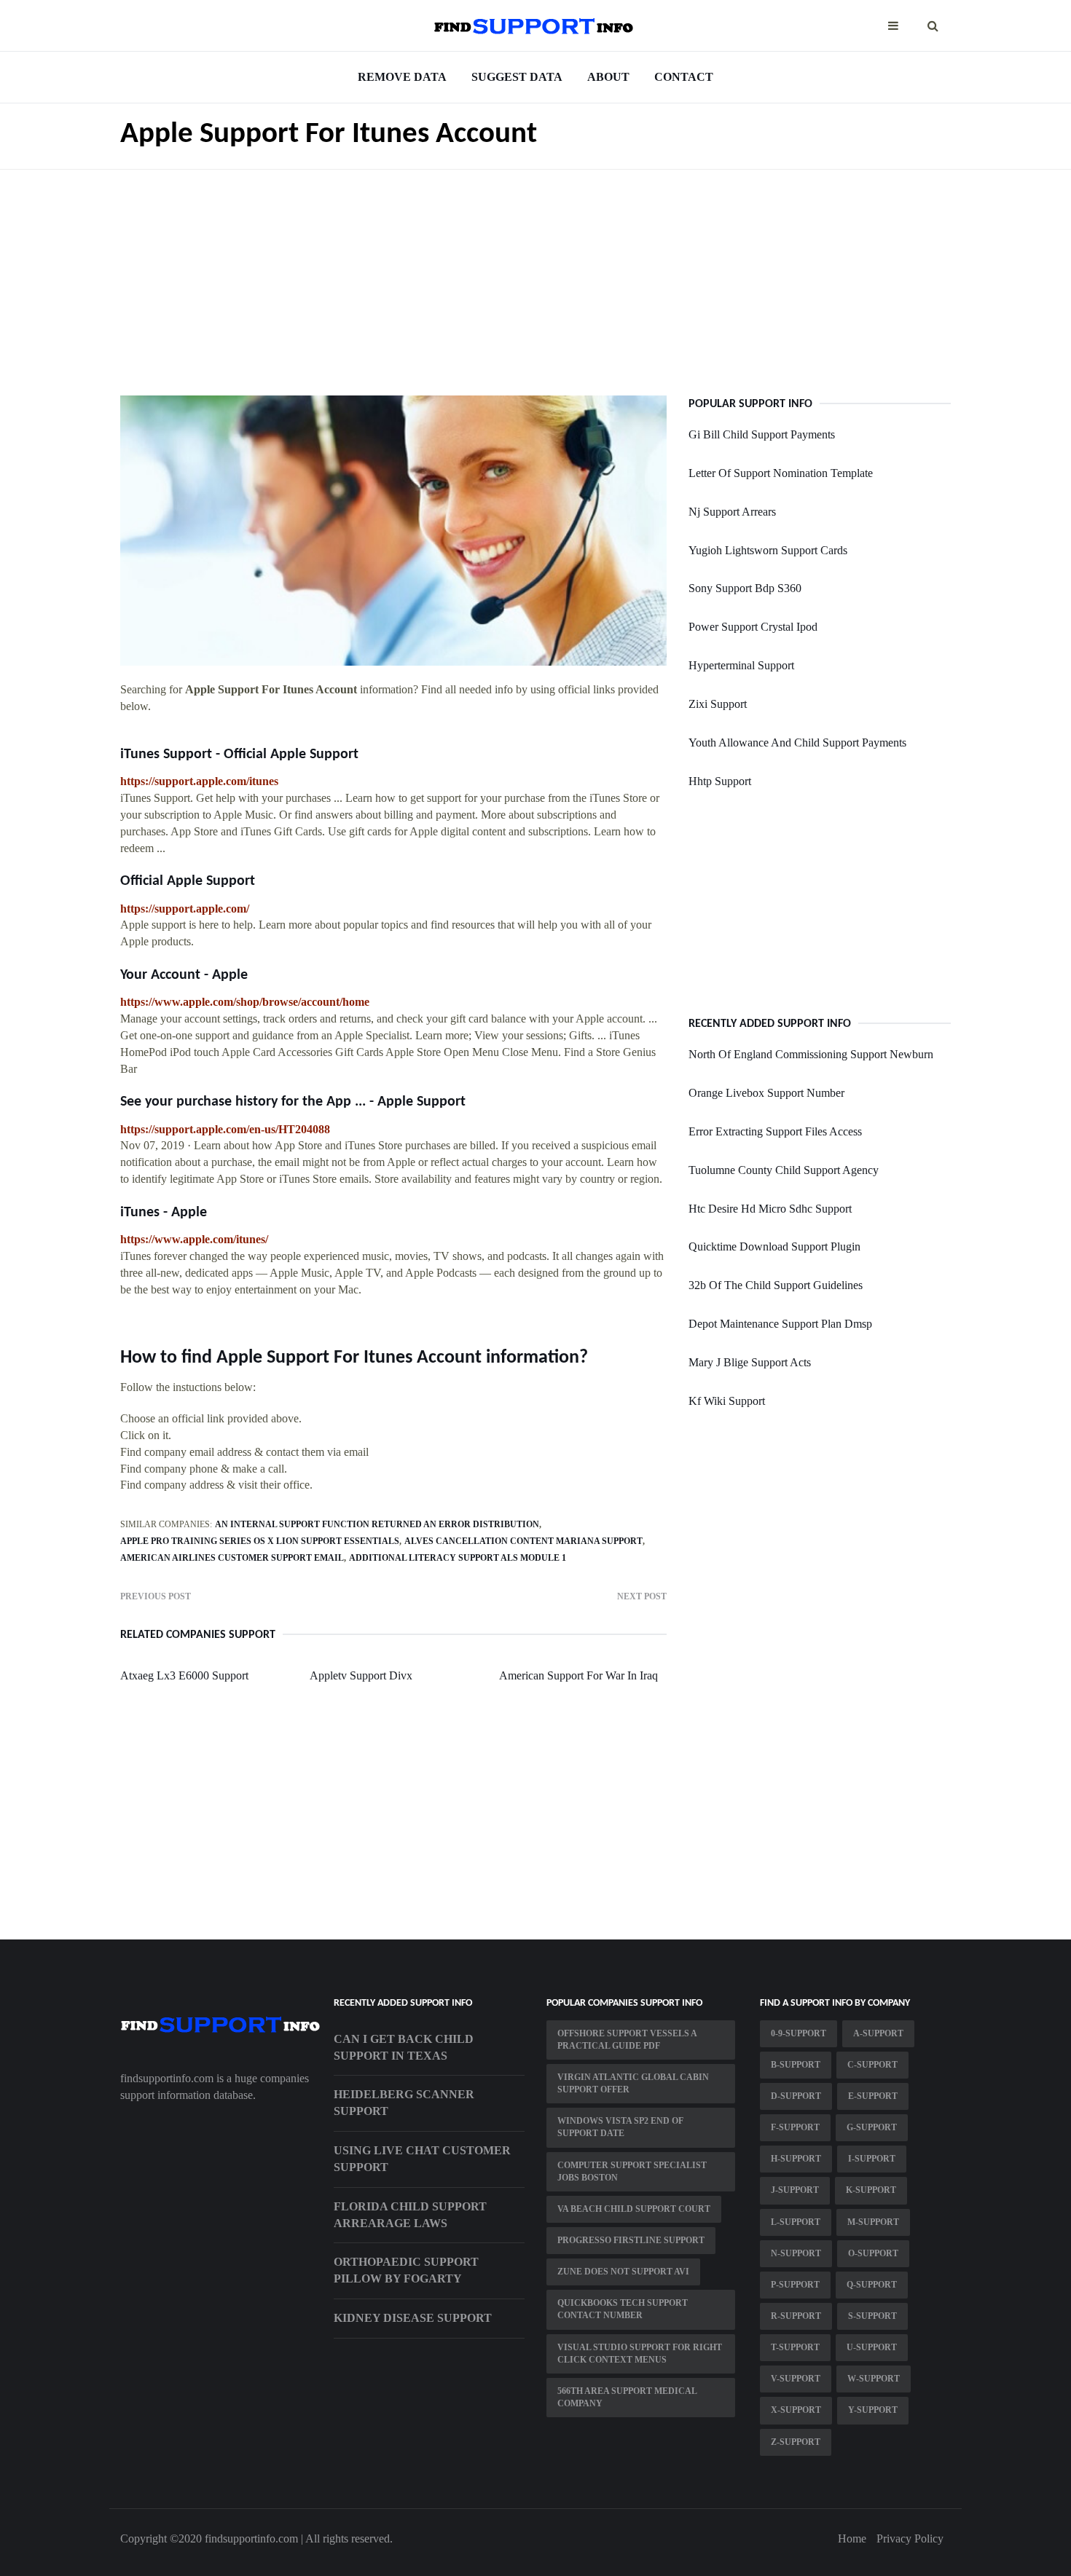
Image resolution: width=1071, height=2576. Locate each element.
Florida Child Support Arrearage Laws (410, 2215)
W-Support (874, 2379)
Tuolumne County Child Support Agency (784, 1170)
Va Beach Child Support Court (634, 2209)
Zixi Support (718, 704)
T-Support (795, 2347)
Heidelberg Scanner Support (404, 2103)
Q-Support (872, 2285)
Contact (684, 77)
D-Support (796, 2096)
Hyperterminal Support (741, 665)
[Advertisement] (535, 272)
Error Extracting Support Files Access (775, 1131)
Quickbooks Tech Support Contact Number (623, 2309)
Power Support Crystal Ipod (753, 627)
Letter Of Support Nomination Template (781, 473)
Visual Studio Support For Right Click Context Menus (640, 2354)
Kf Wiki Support (727, 1401)
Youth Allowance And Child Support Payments (797, 743)
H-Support (796, 2159)
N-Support (796, 2253)
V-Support (796, 2379)
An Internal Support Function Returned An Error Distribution (377, 1524)
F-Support (795, 2127)
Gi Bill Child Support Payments (762, 434)
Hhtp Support (720, 781)
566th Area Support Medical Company (627, 2397)
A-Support (878, 2033)
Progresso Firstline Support (631, 2240)
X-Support (796, 2410)
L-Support (796, 2222)
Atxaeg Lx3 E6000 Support (184, 1675)
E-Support (873, 2096)
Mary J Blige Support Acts (750, 1362)
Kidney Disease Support (413, 2318)
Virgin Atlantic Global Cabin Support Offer (633, 2083)
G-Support (872, 2127)
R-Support (796, 2316)
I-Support (872, 2159)
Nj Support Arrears (732, 512)
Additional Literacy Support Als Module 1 (458, 1558)
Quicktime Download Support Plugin (774, 1246)
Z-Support (796, 2442)
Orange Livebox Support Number (766, 1093)
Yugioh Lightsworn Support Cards (768, 550)
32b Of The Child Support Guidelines (776, 1285)
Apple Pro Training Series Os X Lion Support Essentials (260, 1541)
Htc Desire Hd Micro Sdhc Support (770, 1209)
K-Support (871, 2190)
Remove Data (402, 77)
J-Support (795, 2190)
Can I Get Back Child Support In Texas (404, 2047)
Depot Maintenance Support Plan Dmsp (780, 1324)
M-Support (873, 2222)
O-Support (873, 2253)
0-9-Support (799, 2033)
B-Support (796, 2065)
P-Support (795, 2285)
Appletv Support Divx (361, 1675)
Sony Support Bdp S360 (745, 588)
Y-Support (873, 2410)
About (608, 77)
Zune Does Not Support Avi (623, 2272)
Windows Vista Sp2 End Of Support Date (620, 2127)
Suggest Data (517, 77)
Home (852, 2538)
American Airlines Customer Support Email (232, 1558)
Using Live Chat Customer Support (422, 2159)
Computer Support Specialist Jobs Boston (632, 2171)
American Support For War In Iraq (578, 1675)
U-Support (872, 2347)
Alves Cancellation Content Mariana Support (523, 1541)
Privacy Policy (910, 2538)
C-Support (872, 2065)
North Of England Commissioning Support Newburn (811, 1054)
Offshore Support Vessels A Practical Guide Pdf (627, 2040)
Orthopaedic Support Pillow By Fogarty (406, 2270)
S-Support (872, 2316)
